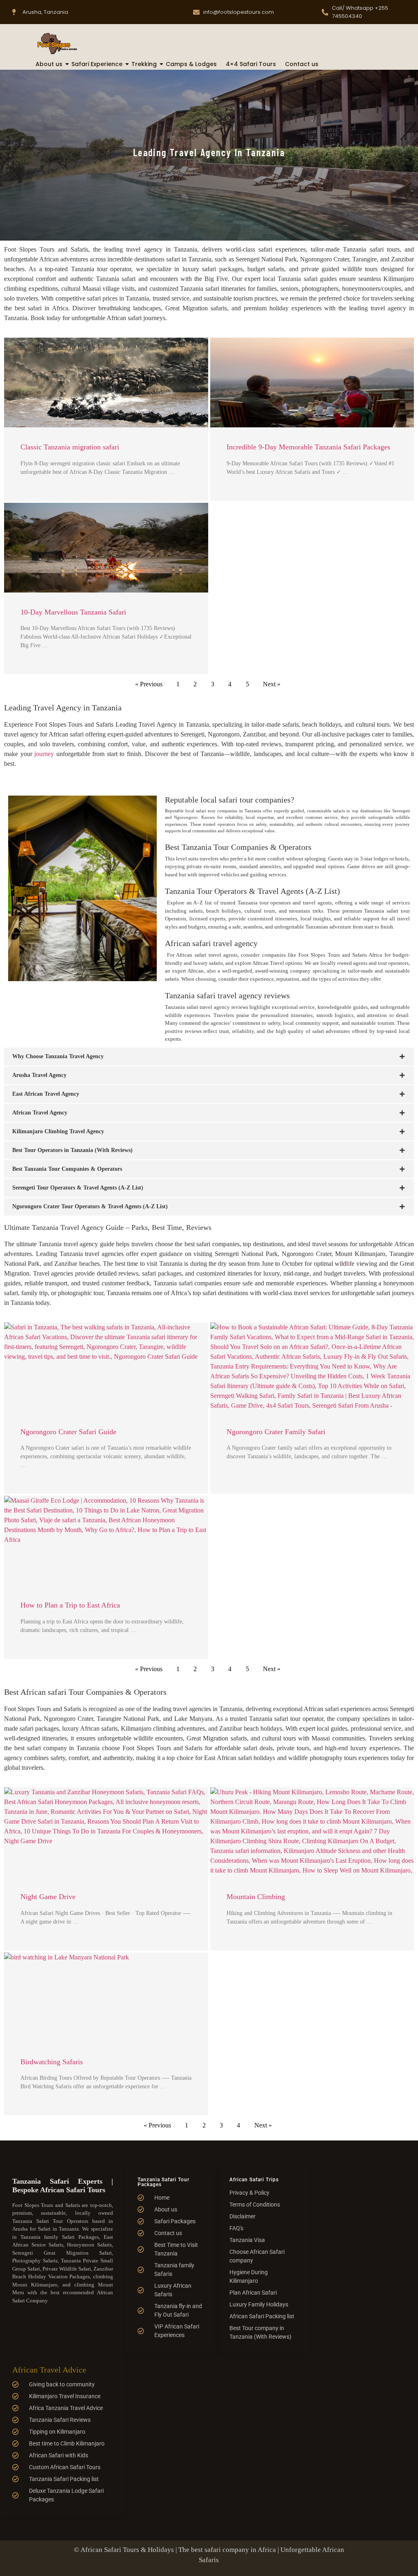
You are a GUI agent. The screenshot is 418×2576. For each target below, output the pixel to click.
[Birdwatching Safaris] (106, 1997)
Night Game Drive (48, 1897)
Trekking (144, 64)
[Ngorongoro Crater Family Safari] (312, 1367)
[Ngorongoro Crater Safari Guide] (106, 1367)
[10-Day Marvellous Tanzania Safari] (106, 548)
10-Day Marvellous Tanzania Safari (73, 612)
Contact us (302, 64)
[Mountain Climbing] (312, 1832)
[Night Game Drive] (106, 1832)
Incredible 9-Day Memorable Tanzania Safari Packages (308, 447)
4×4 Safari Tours (251, 64)
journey (44, 754)
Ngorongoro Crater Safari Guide (68, 1432)
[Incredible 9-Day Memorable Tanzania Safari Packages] (312, 383)
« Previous (149, 684)
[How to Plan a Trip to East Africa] (106, 1541)
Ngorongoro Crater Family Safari (276, 1432)
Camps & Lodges (191, 64)
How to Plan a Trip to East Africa (70, 1605)
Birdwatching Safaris (52, 2062)
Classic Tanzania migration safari (70, 447)
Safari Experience (97, 64)
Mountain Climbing (256, 1897)
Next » (272, 684)
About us (49, 64)
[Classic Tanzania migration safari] (106, 383)
